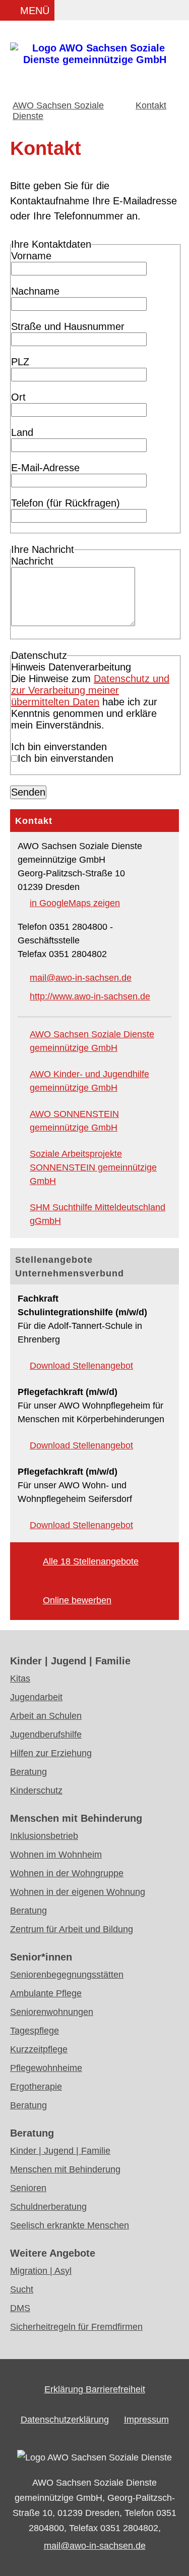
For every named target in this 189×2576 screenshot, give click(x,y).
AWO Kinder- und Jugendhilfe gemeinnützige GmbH (89, 1081)
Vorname (31, 256)
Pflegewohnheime (46, 2068)
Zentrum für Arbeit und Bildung (72, 1929)
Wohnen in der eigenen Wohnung (78, 1892)
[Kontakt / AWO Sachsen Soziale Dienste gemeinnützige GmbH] (94, 60)
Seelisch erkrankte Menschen (70, 2225)
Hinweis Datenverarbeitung (71, 667)
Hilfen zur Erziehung (51, 1753)
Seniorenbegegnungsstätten (67, 1975)
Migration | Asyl (41, 2271)
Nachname (35, 291)
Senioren (28, 2188)
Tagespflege (35, 2031)
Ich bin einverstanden (59, 747)
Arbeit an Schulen (46, 1716)
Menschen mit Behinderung (65, 2169)
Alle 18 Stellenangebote (91, 1561)
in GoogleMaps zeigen (75, 903)
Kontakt (151, 105)
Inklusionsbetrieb (44, 1836)
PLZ (20, 362)
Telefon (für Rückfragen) (66, 503)
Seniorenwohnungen (52, 2012)
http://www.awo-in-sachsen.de (90, 996)
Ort (18, 397)
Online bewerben (77, 1600)
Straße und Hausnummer (68, 326)
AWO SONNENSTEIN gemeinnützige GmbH (74, 1121)
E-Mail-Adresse (45, 468)
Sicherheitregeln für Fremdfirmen (76, 2327)
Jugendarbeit (36, 1697)
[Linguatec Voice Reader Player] (97, 12)
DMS (20, 2308)
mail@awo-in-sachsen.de (81, 978)
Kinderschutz (36, 1790)
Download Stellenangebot (81, 1366)
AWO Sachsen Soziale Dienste (58, 111)
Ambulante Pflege (46, 1993)
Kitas (20, 1678)
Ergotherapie (36, 2087)
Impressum (146, 2420)
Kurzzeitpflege (39, 2049)
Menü (35, 11)
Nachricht (32, 561)
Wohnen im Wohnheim (56, 1855)
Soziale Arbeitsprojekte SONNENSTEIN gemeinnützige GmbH (93, 1167)
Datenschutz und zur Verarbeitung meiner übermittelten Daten (90, 690)
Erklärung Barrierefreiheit (95, 2389)
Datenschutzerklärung (65, 2420)
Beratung (28, 1772)
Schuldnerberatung (48, 2207)
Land (22, 432)
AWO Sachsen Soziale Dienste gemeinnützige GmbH (92, 1041)
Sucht (22, 2289)
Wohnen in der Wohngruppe (67, 1873)
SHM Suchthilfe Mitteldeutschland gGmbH (98, 1214)
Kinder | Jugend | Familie (60, 2151)
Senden (28, 792)
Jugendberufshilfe (46, 1734)
